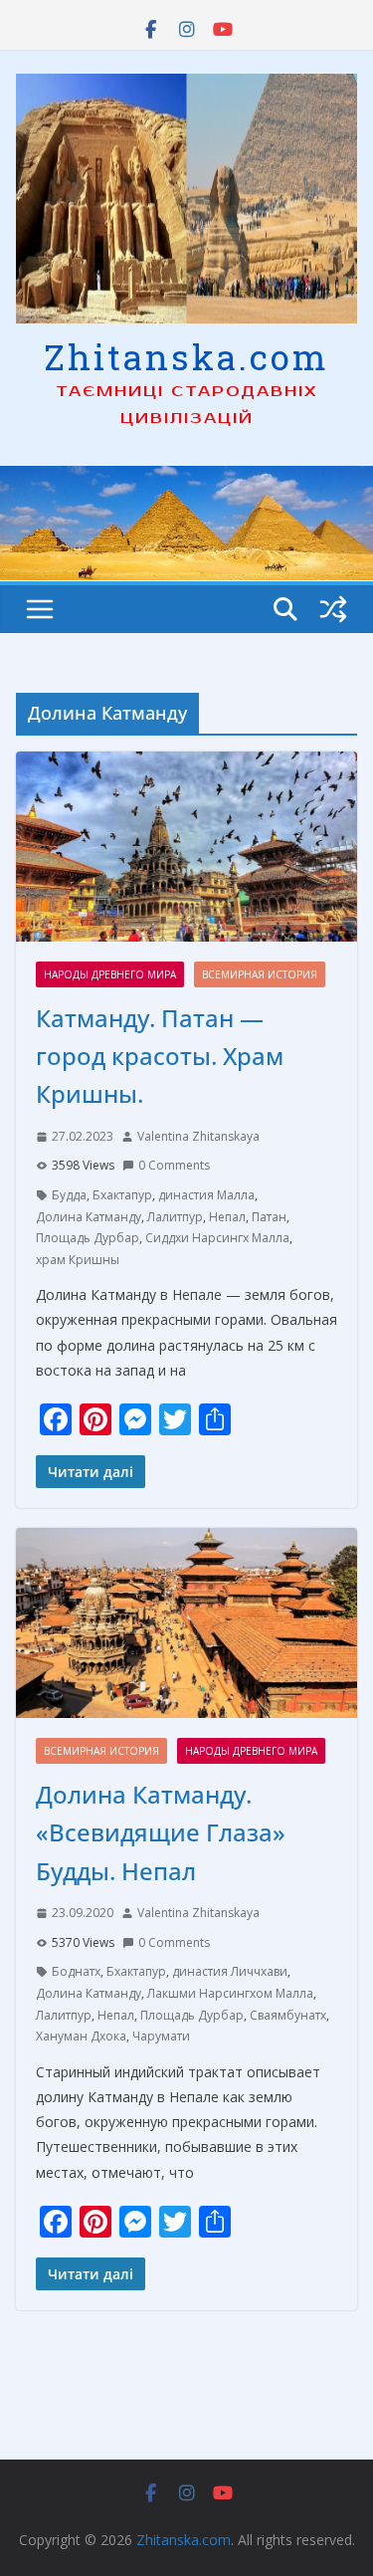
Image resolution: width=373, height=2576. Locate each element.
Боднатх (76, 1971)
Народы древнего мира (110, 974)
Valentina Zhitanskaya (198, 1136)
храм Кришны (78, 1260)
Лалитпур (175, 1217)
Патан (269, 1217)
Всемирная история (260, 974)
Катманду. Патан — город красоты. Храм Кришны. (160, 1056)
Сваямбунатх (288, 2015)
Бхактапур (122, 1195)
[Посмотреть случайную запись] (333, 609)
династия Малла (206, 1195)
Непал (227, 1217)
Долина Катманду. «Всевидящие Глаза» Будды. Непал (161, 1832)
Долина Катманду (89, 1217)
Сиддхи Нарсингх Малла (217, 1238)
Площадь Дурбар (88, 1238)
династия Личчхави (230, 1971)
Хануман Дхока (81, 2036)
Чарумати (161, 2036)
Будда (69, 1195)
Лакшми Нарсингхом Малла (230, 1993)
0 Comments (174, 1165)
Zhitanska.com (186, 356)
